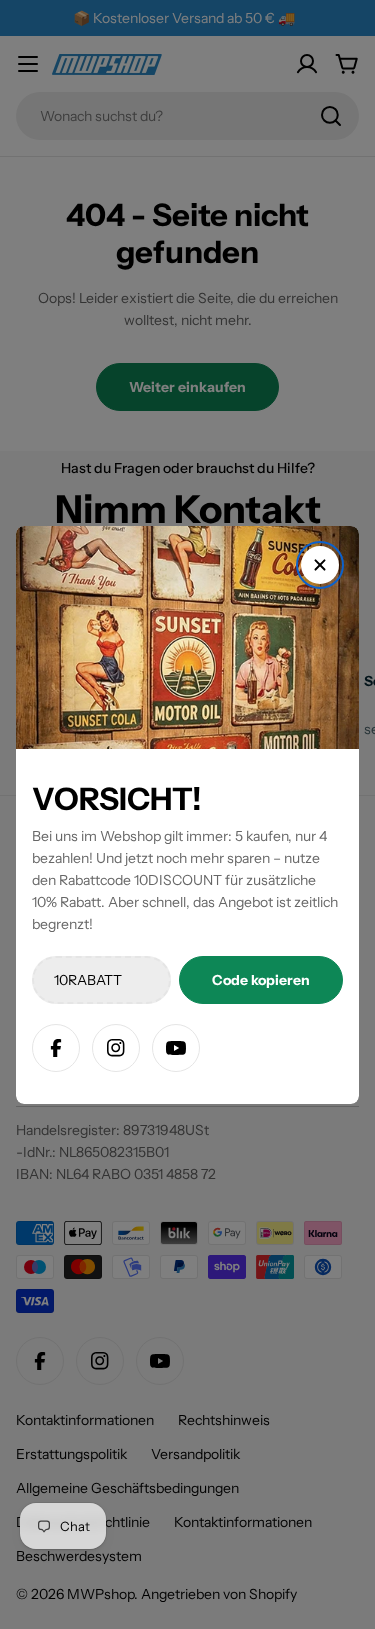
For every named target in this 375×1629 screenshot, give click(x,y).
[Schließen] (320, 565)
